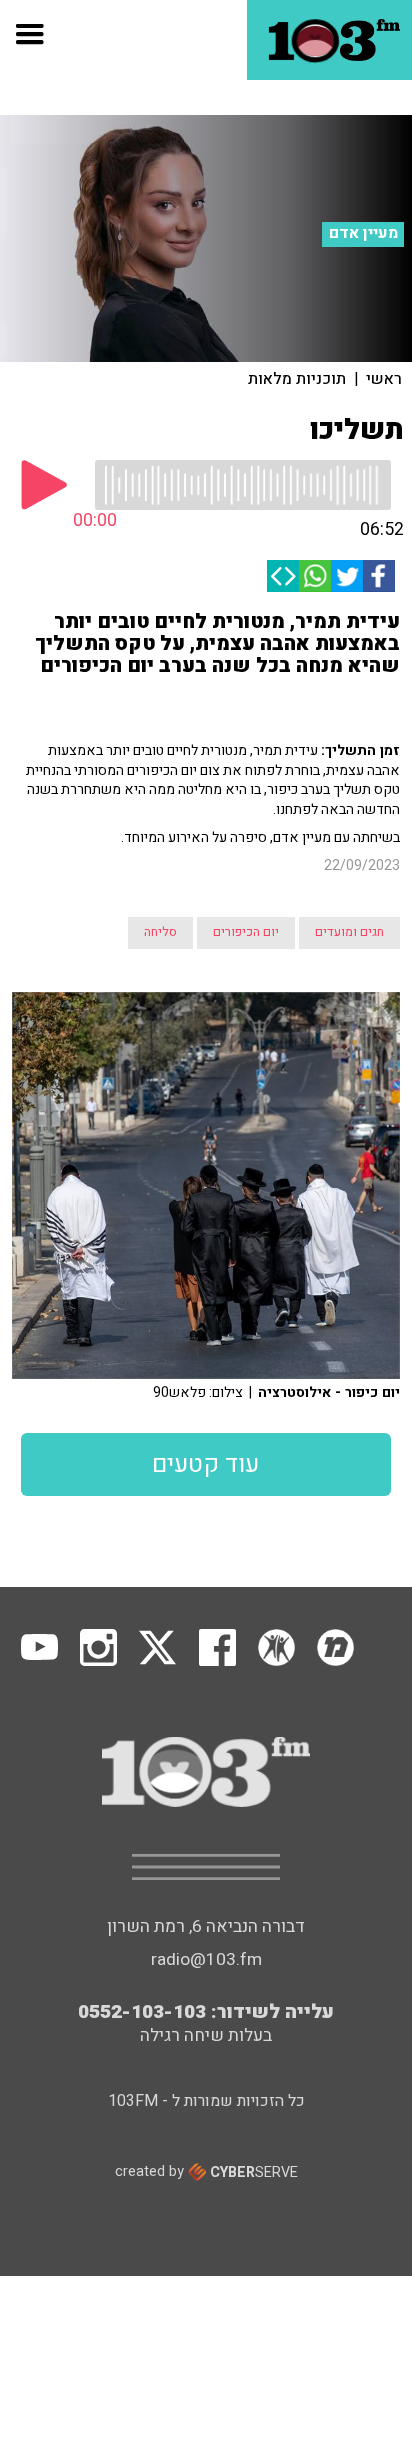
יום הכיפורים (246, 932)
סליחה (160, 932)
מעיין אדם (363, 233)
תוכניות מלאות (297, 379)
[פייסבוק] (379, 576)
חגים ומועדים (349, 932)
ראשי (384, 379)
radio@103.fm (206, 1959)
